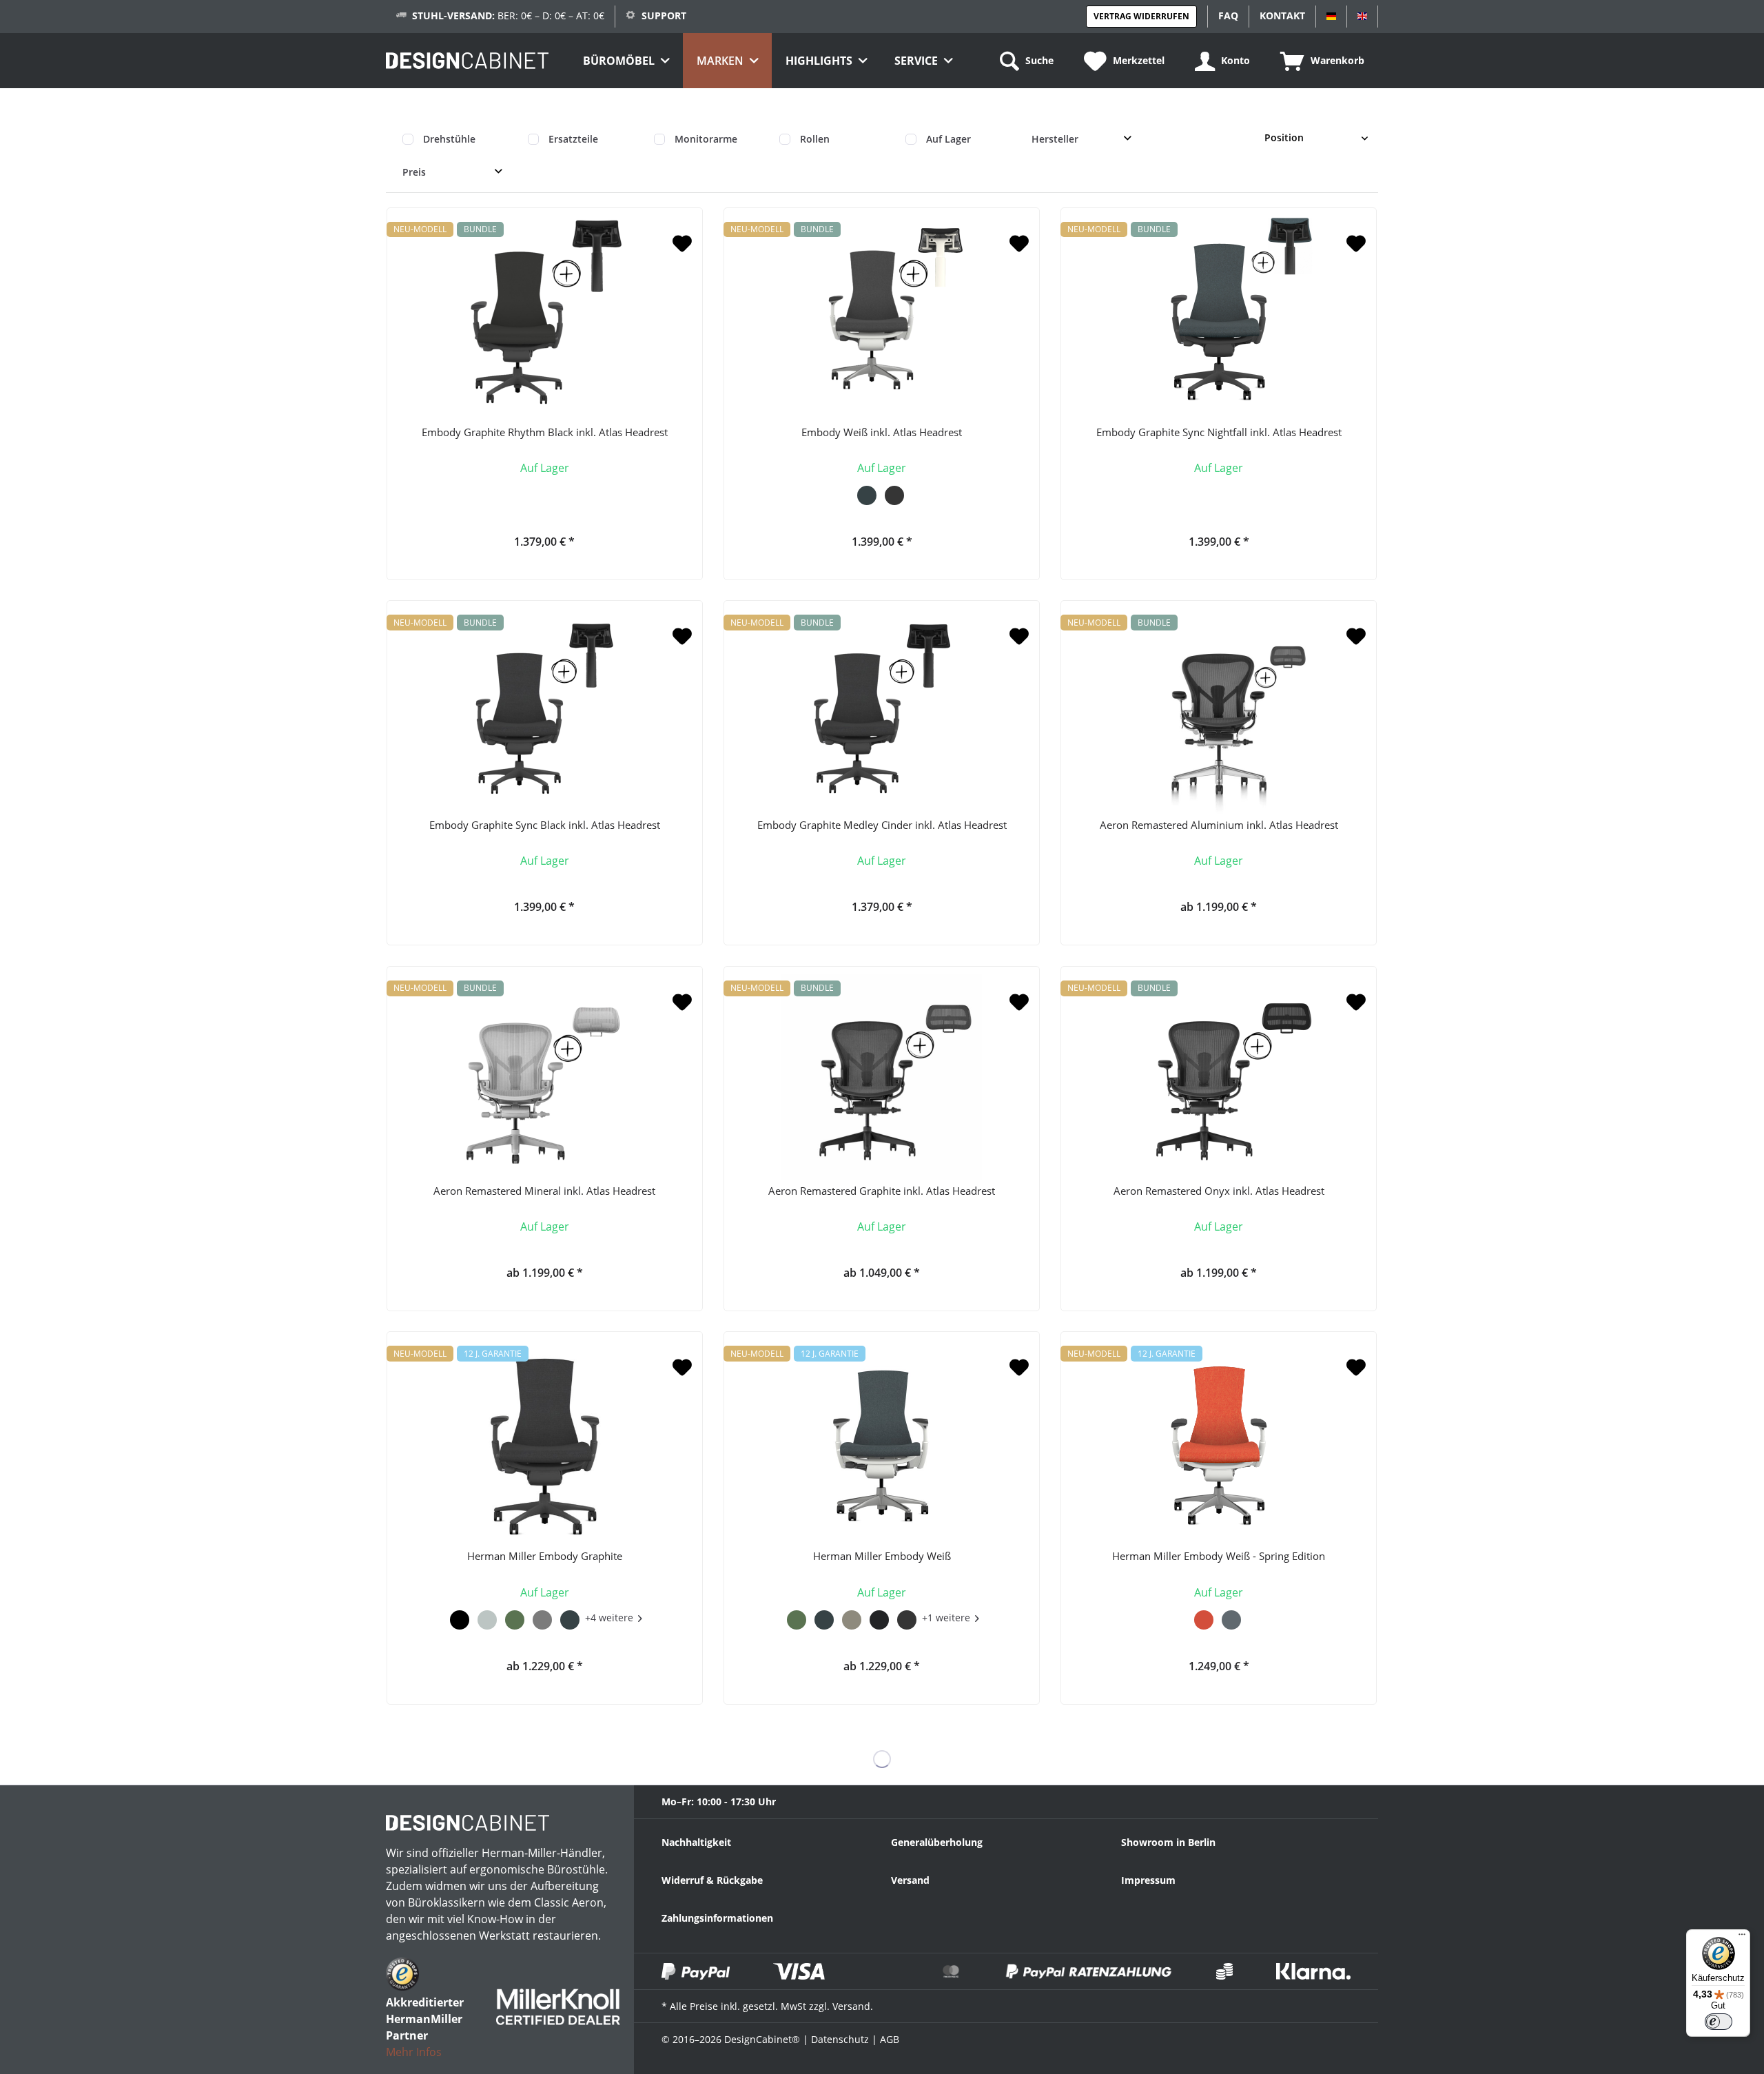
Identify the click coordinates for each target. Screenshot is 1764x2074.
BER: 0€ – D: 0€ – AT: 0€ (508, 16)
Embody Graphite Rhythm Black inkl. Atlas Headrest (545, 432)
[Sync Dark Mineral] (487, 1618)
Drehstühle (449, 139)
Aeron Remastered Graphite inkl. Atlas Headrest (882, 1191)
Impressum (1148, 1880)
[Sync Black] (894, 493)
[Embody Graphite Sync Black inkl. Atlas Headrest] (545, 711)
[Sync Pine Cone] (852, 1618)
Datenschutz (840, 2039)
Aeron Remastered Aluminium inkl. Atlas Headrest (1219, 825)
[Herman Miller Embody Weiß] (882, 1442)
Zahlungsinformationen (717, 1918)
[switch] (1719, 2022)
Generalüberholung (937, 1842)
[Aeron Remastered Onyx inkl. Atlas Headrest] (1219, 1077)
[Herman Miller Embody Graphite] (545, 1442)
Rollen (815, 139)
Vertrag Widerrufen (1141, 16)
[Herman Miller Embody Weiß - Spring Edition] (1219, 1442)
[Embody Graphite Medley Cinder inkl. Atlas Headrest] (882, 711)
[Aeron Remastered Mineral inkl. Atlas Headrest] (545, 1077)
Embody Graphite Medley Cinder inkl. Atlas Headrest (882, 825)
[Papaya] (1204, 1618)
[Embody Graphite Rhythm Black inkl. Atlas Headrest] (545, 318)
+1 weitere (946, 1618)
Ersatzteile (573, 139)
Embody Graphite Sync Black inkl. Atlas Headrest (545, 825)
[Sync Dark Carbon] (542, 1618)
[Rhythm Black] (460, 1618)
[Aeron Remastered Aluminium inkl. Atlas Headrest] (1219, 711)
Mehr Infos (414, 2052)
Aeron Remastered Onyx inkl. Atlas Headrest (1219, 1191)
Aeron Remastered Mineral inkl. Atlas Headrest (544, 1191)
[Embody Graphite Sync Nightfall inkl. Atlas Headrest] (1219, 318)
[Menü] (1742, 1938)
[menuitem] (626, 61)
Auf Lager (948, 139)
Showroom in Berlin (1168, 1842)
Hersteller (1055, 139)
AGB (890, 2039)
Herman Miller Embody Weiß (882, 1556)
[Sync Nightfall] (867, 493)
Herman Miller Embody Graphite (545, 1556)
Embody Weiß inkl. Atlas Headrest (882, 432)
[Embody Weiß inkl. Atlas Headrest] (882, 318)
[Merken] (682, 244)
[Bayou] (1231, 1618)
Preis (414, 172)
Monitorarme (706, 139)
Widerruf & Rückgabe (712, 1880)
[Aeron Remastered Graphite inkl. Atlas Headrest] (882, 1077)
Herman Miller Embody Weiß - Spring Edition (1219, 1556)
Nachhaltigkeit (696, 1842)
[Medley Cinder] (879, 1618)
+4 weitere (609, 1618)
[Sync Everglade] (515, 1618)
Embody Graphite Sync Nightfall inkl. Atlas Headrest (1219, 432)
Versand (910, 1880)
